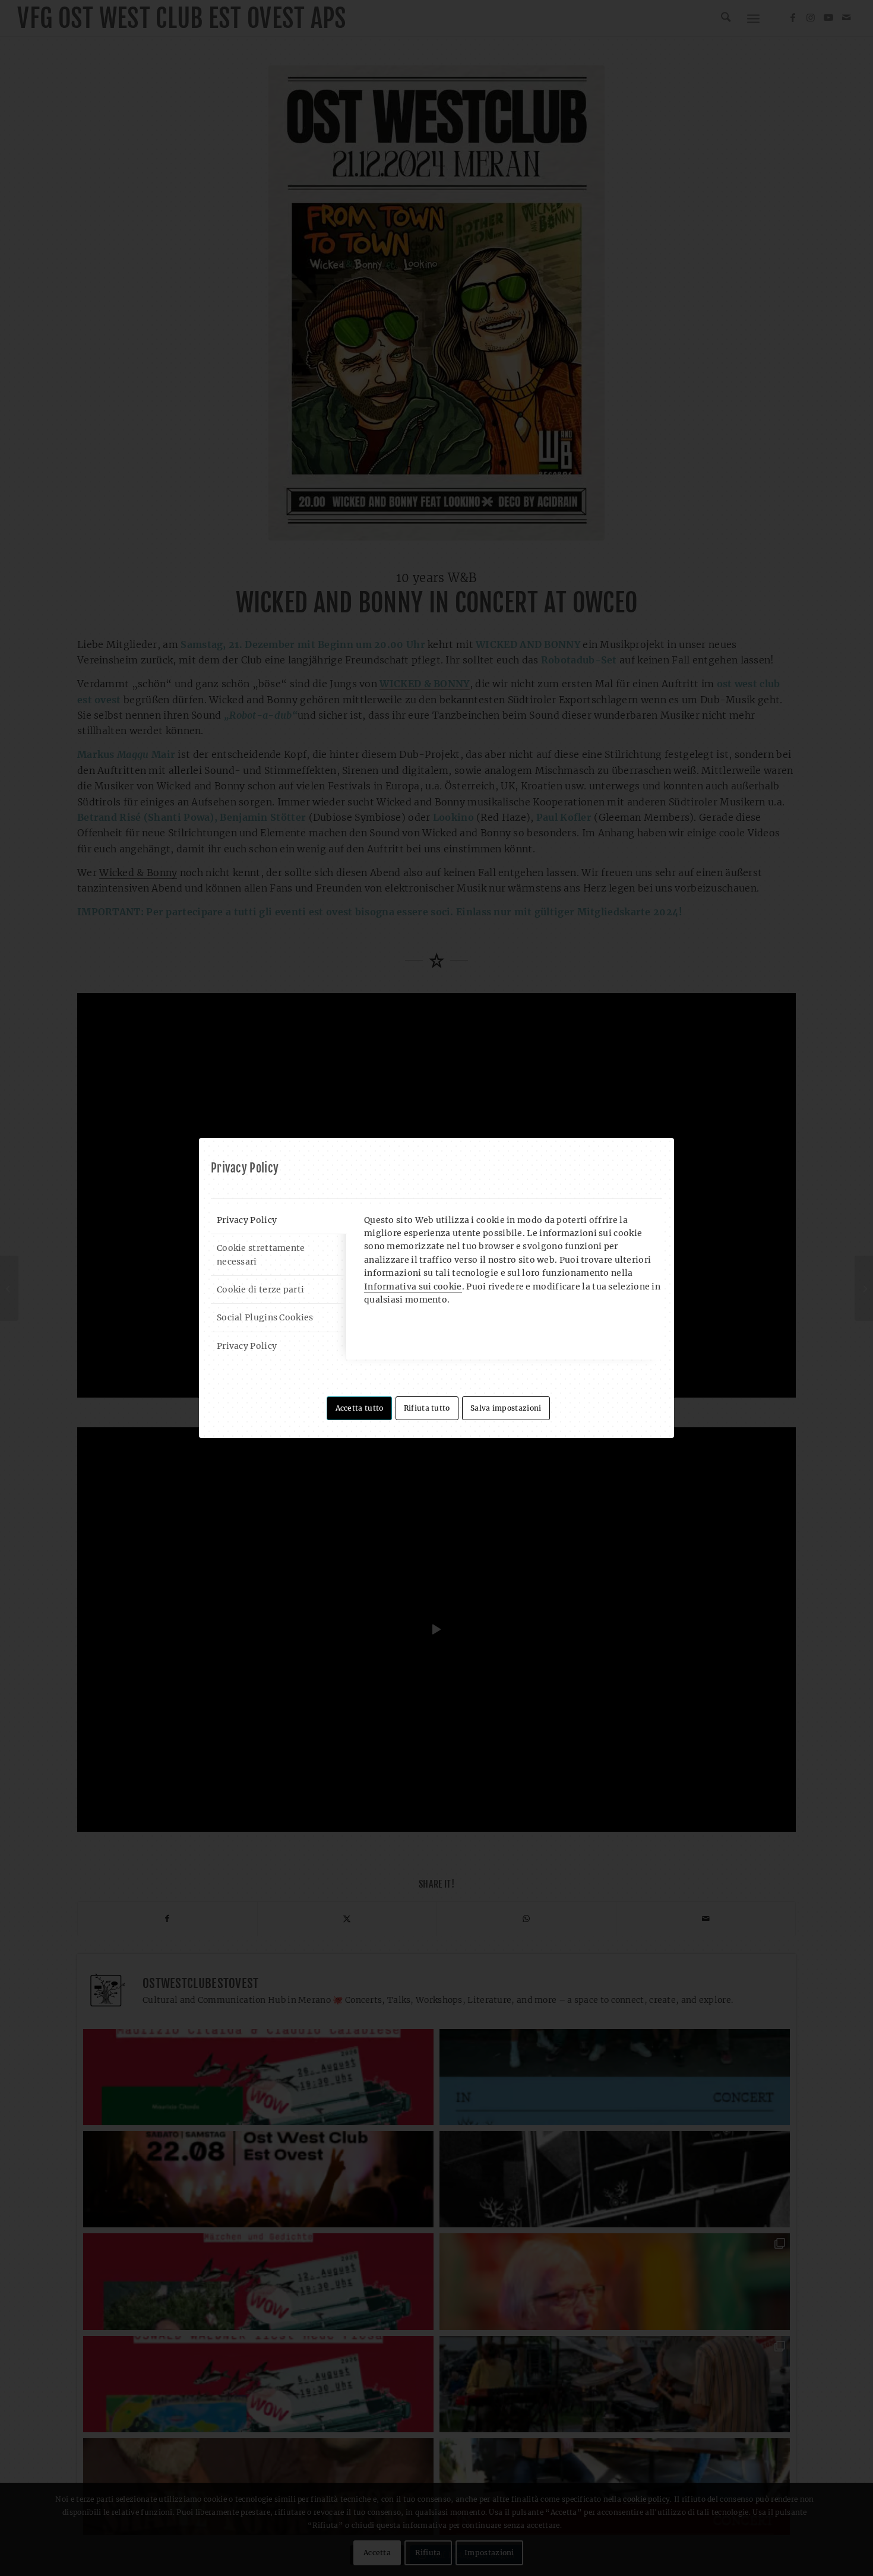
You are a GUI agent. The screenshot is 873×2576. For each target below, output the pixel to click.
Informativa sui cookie (413, 1287)
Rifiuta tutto (427, 1408)
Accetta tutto (360, 1408)
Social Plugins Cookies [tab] (265, 1317)
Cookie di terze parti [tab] (260, 1289)
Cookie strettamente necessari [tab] (261, 1254)
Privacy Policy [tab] (247, 1220)
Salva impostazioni (506, 1408)
